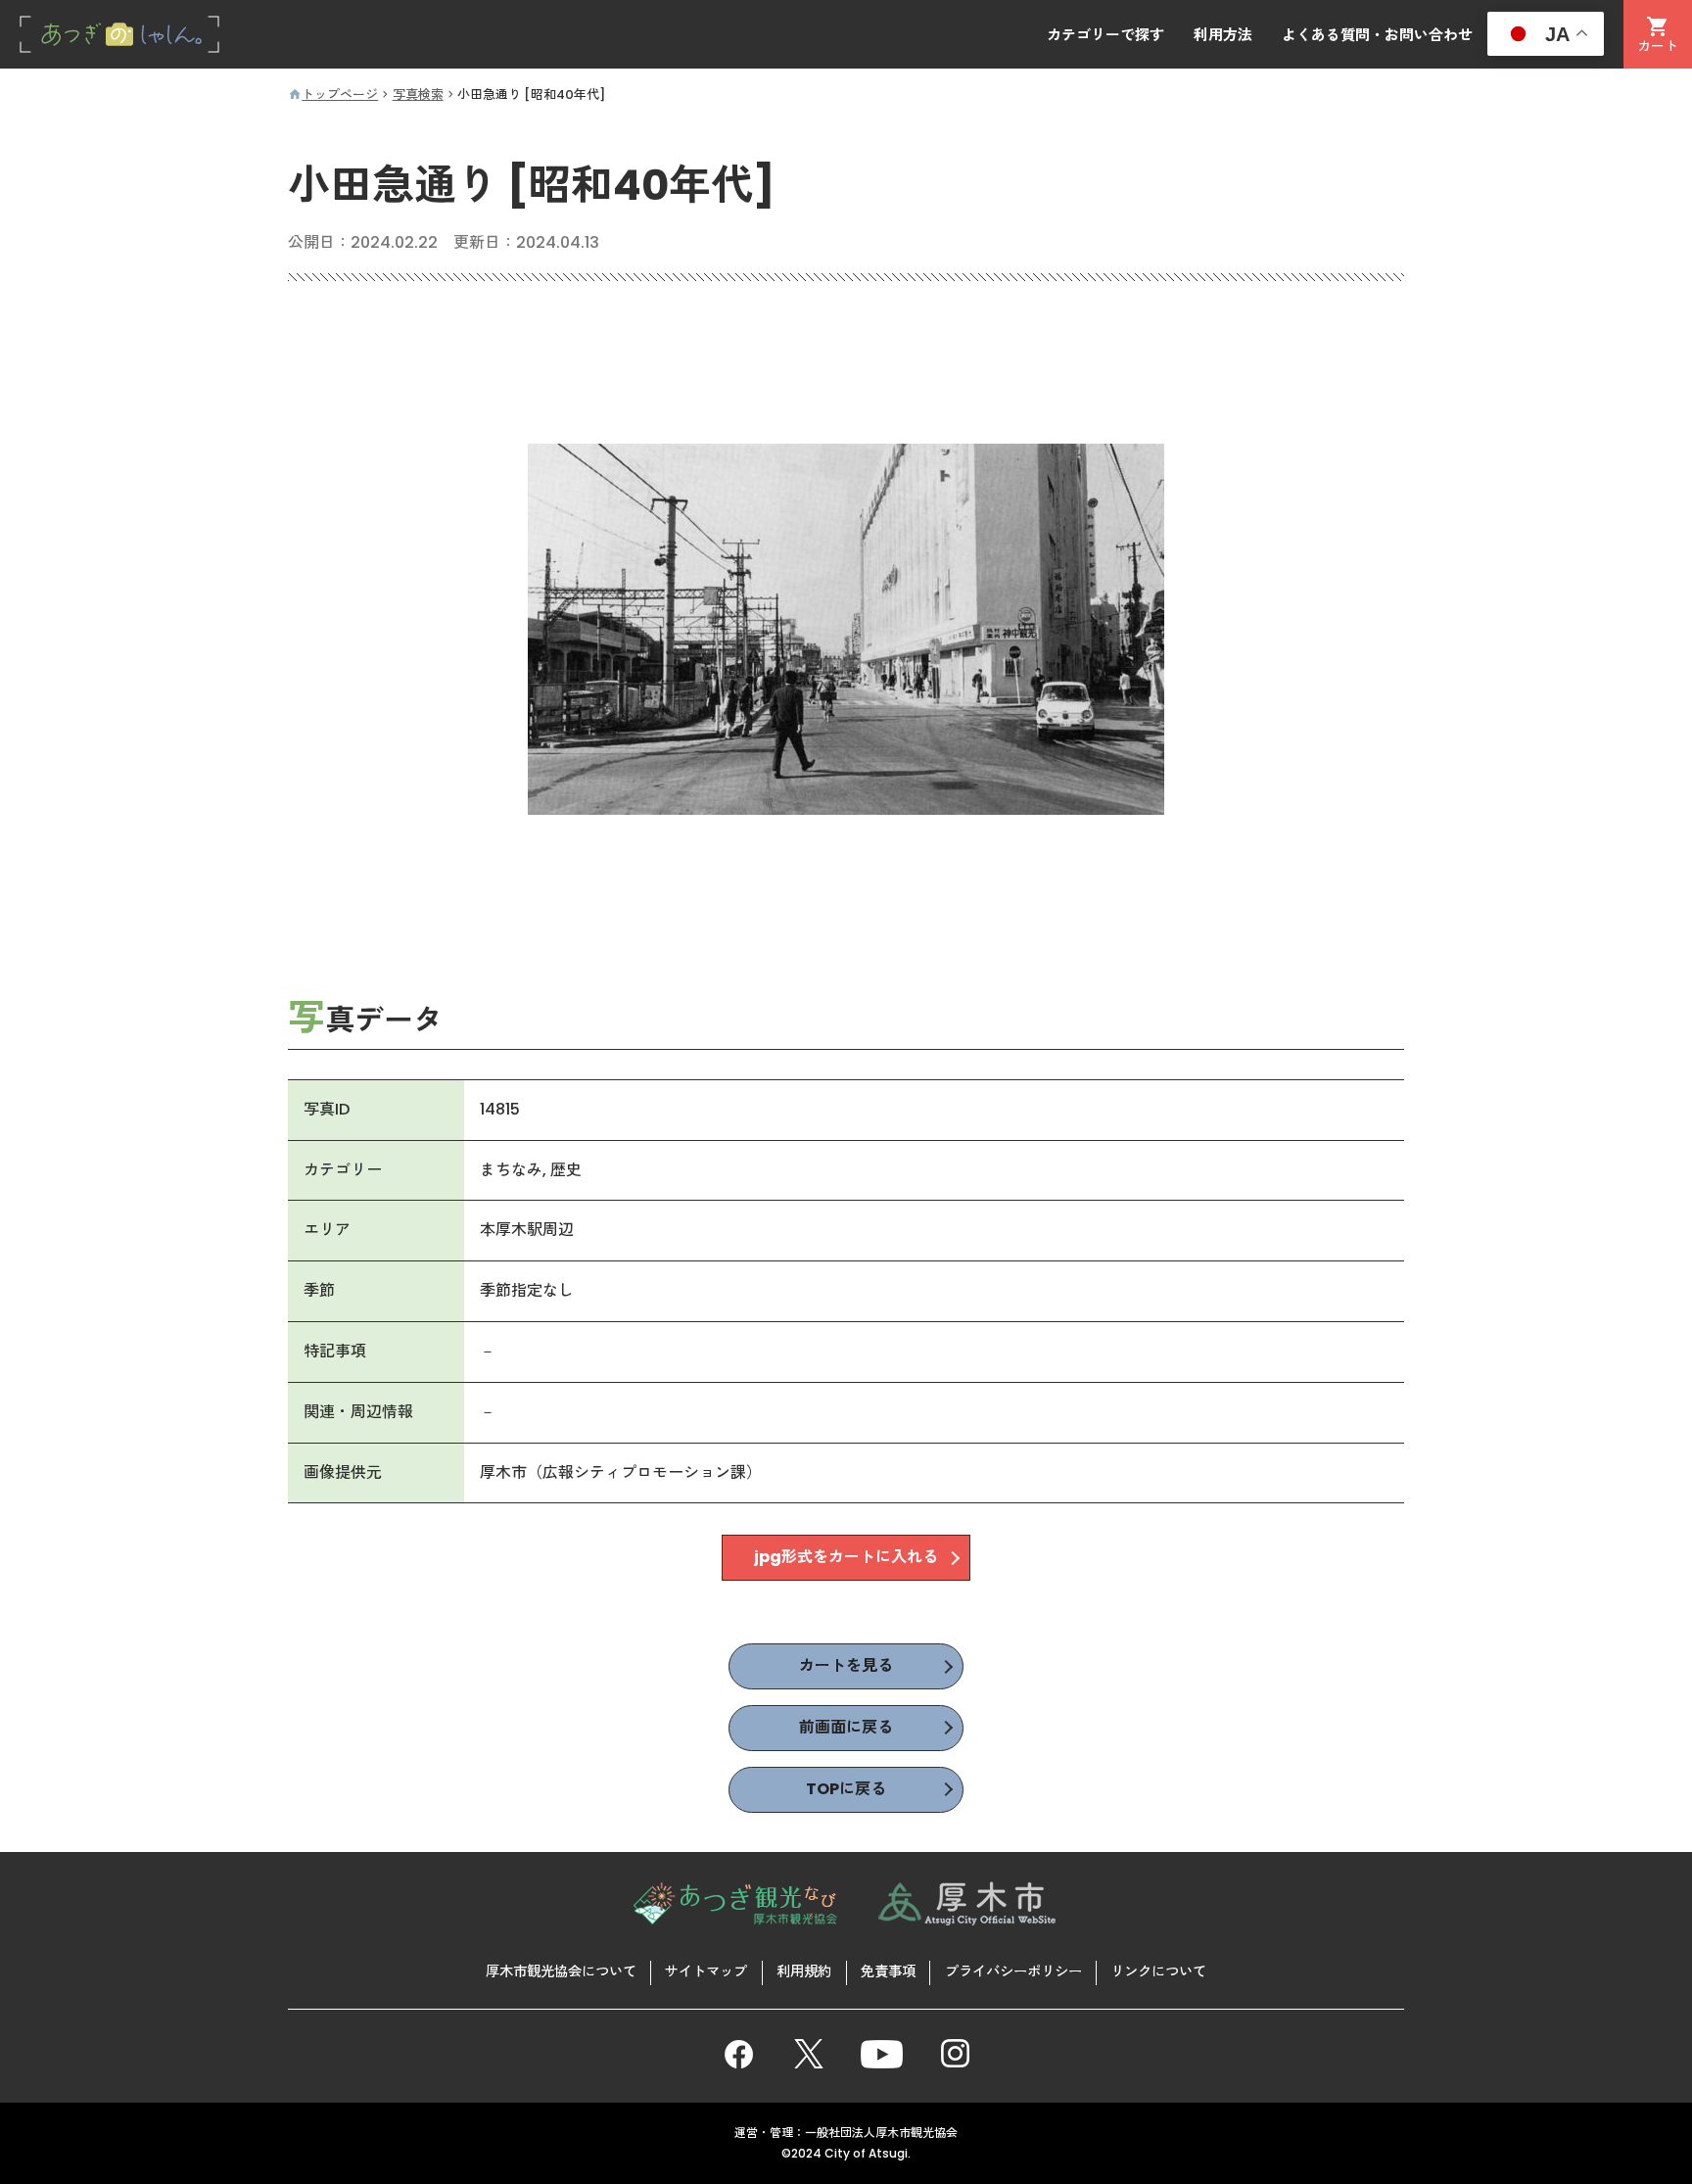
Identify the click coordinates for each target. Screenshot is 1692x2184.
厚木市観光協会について (561, 1971)
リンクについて (1158, 1971)
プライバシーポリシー (1013, 1971)
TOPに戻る (846, 1789)
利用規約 (804, 1971)
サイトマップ (706, 1971)
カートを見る (846, 1665)
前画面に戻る (846, 1727)
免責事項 (888, 1971)
